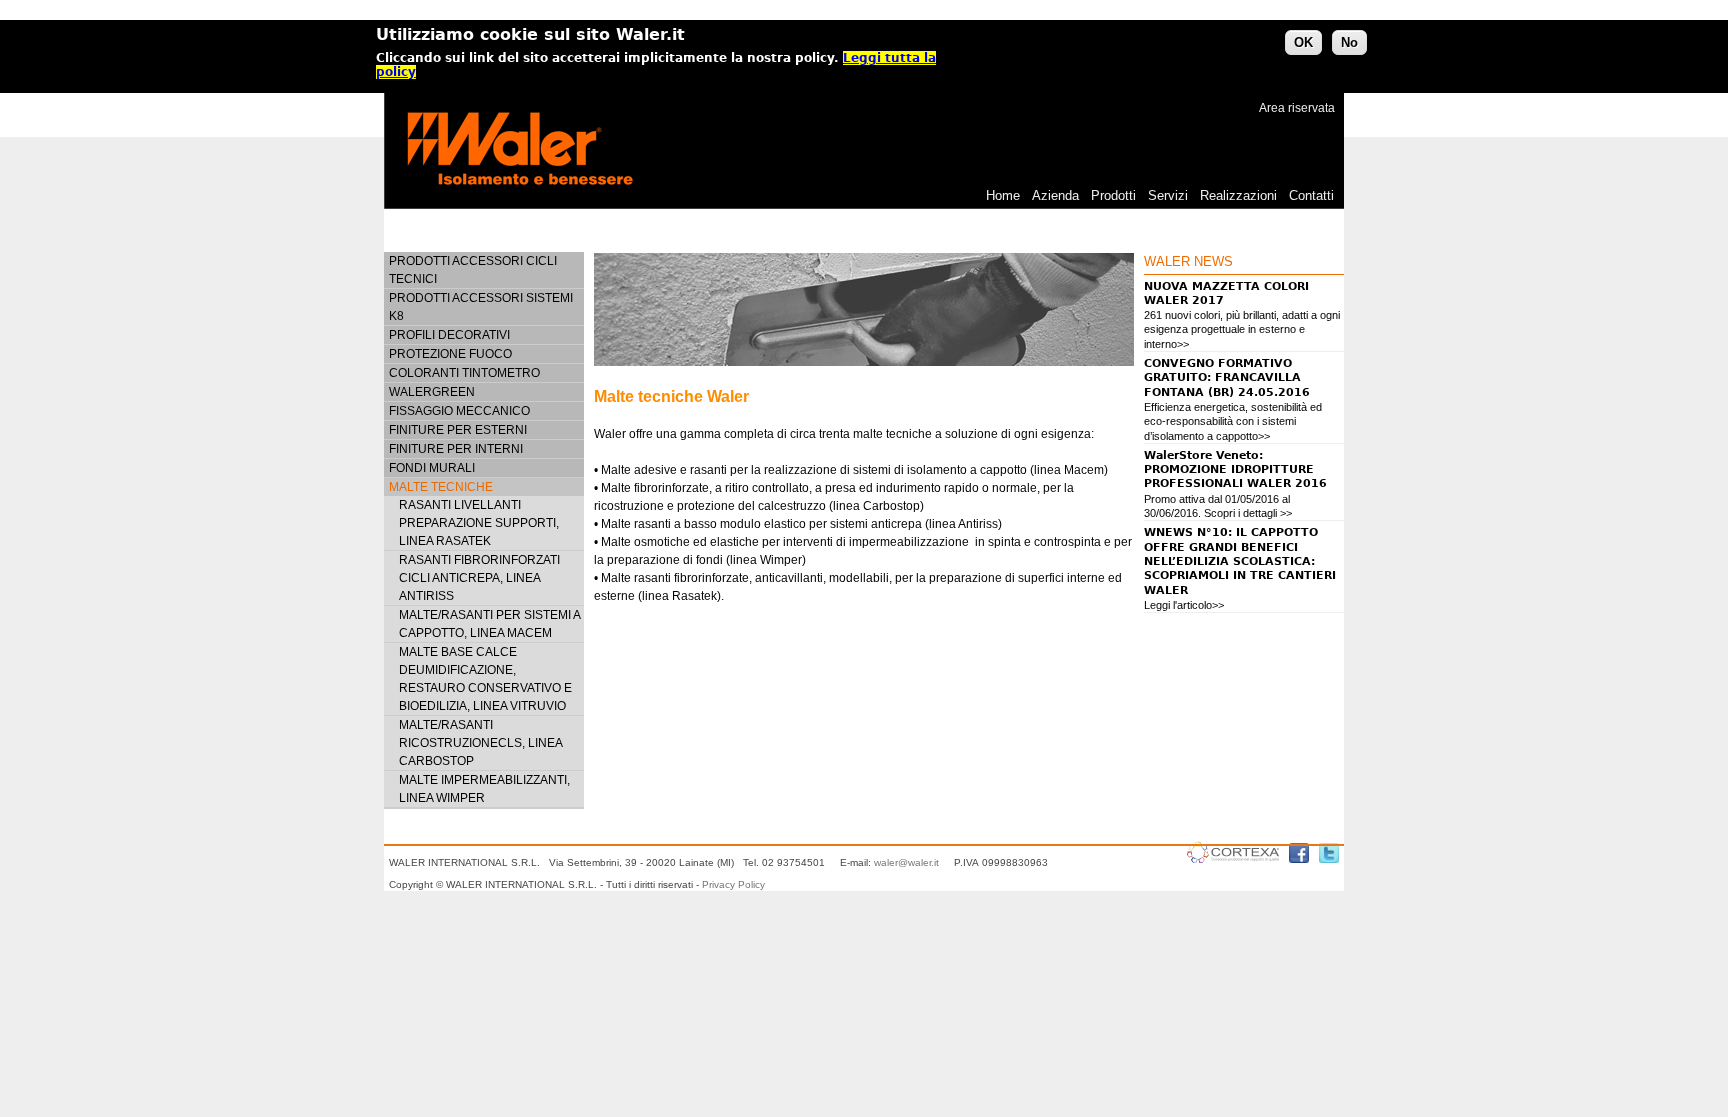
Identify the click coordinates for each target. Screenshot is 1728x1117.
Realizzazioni (1238, 195)
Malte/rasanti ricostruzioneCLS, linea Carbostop (480, 743)
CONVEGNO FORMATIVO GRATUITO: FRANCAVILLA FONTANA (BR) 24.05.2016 (1227, 378)
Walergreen (432, 392)
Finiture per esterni (458, 430)
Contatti (1311, 195)
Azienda (1055, 195)
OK (1303, 42)
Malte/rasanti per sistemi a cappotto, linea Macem (489, 624)
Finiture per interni (456, 449)
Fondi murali (432, 468)
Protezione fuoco (450, 354)
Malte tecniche (441, 487)
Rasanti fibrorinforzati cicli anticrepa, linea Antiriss (479, 578)
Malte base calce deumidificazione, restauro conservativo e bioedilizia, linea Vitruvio (485, 679)
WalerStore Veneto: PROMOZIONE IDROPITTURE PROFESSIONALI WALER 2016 (1235, 470)
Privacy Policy (733, 884)
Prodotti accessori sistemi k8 (481, 307)
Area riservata (1297, 108)
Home (1003, 195)
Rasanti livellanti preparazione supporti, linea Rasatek (479, 523)
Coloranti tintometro (464, 373)
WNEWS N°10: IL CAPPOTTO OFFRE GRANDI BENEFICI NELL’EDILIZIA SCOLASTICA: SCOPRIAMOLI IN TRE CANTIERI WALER (1240, 561)
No (1349, 42)
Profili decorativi (449, 335)
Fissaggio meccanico (459, 411)
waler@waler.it (906, 862)
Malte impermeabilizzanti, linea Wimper (484, 789)
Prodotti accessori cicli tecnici (473, 270)
